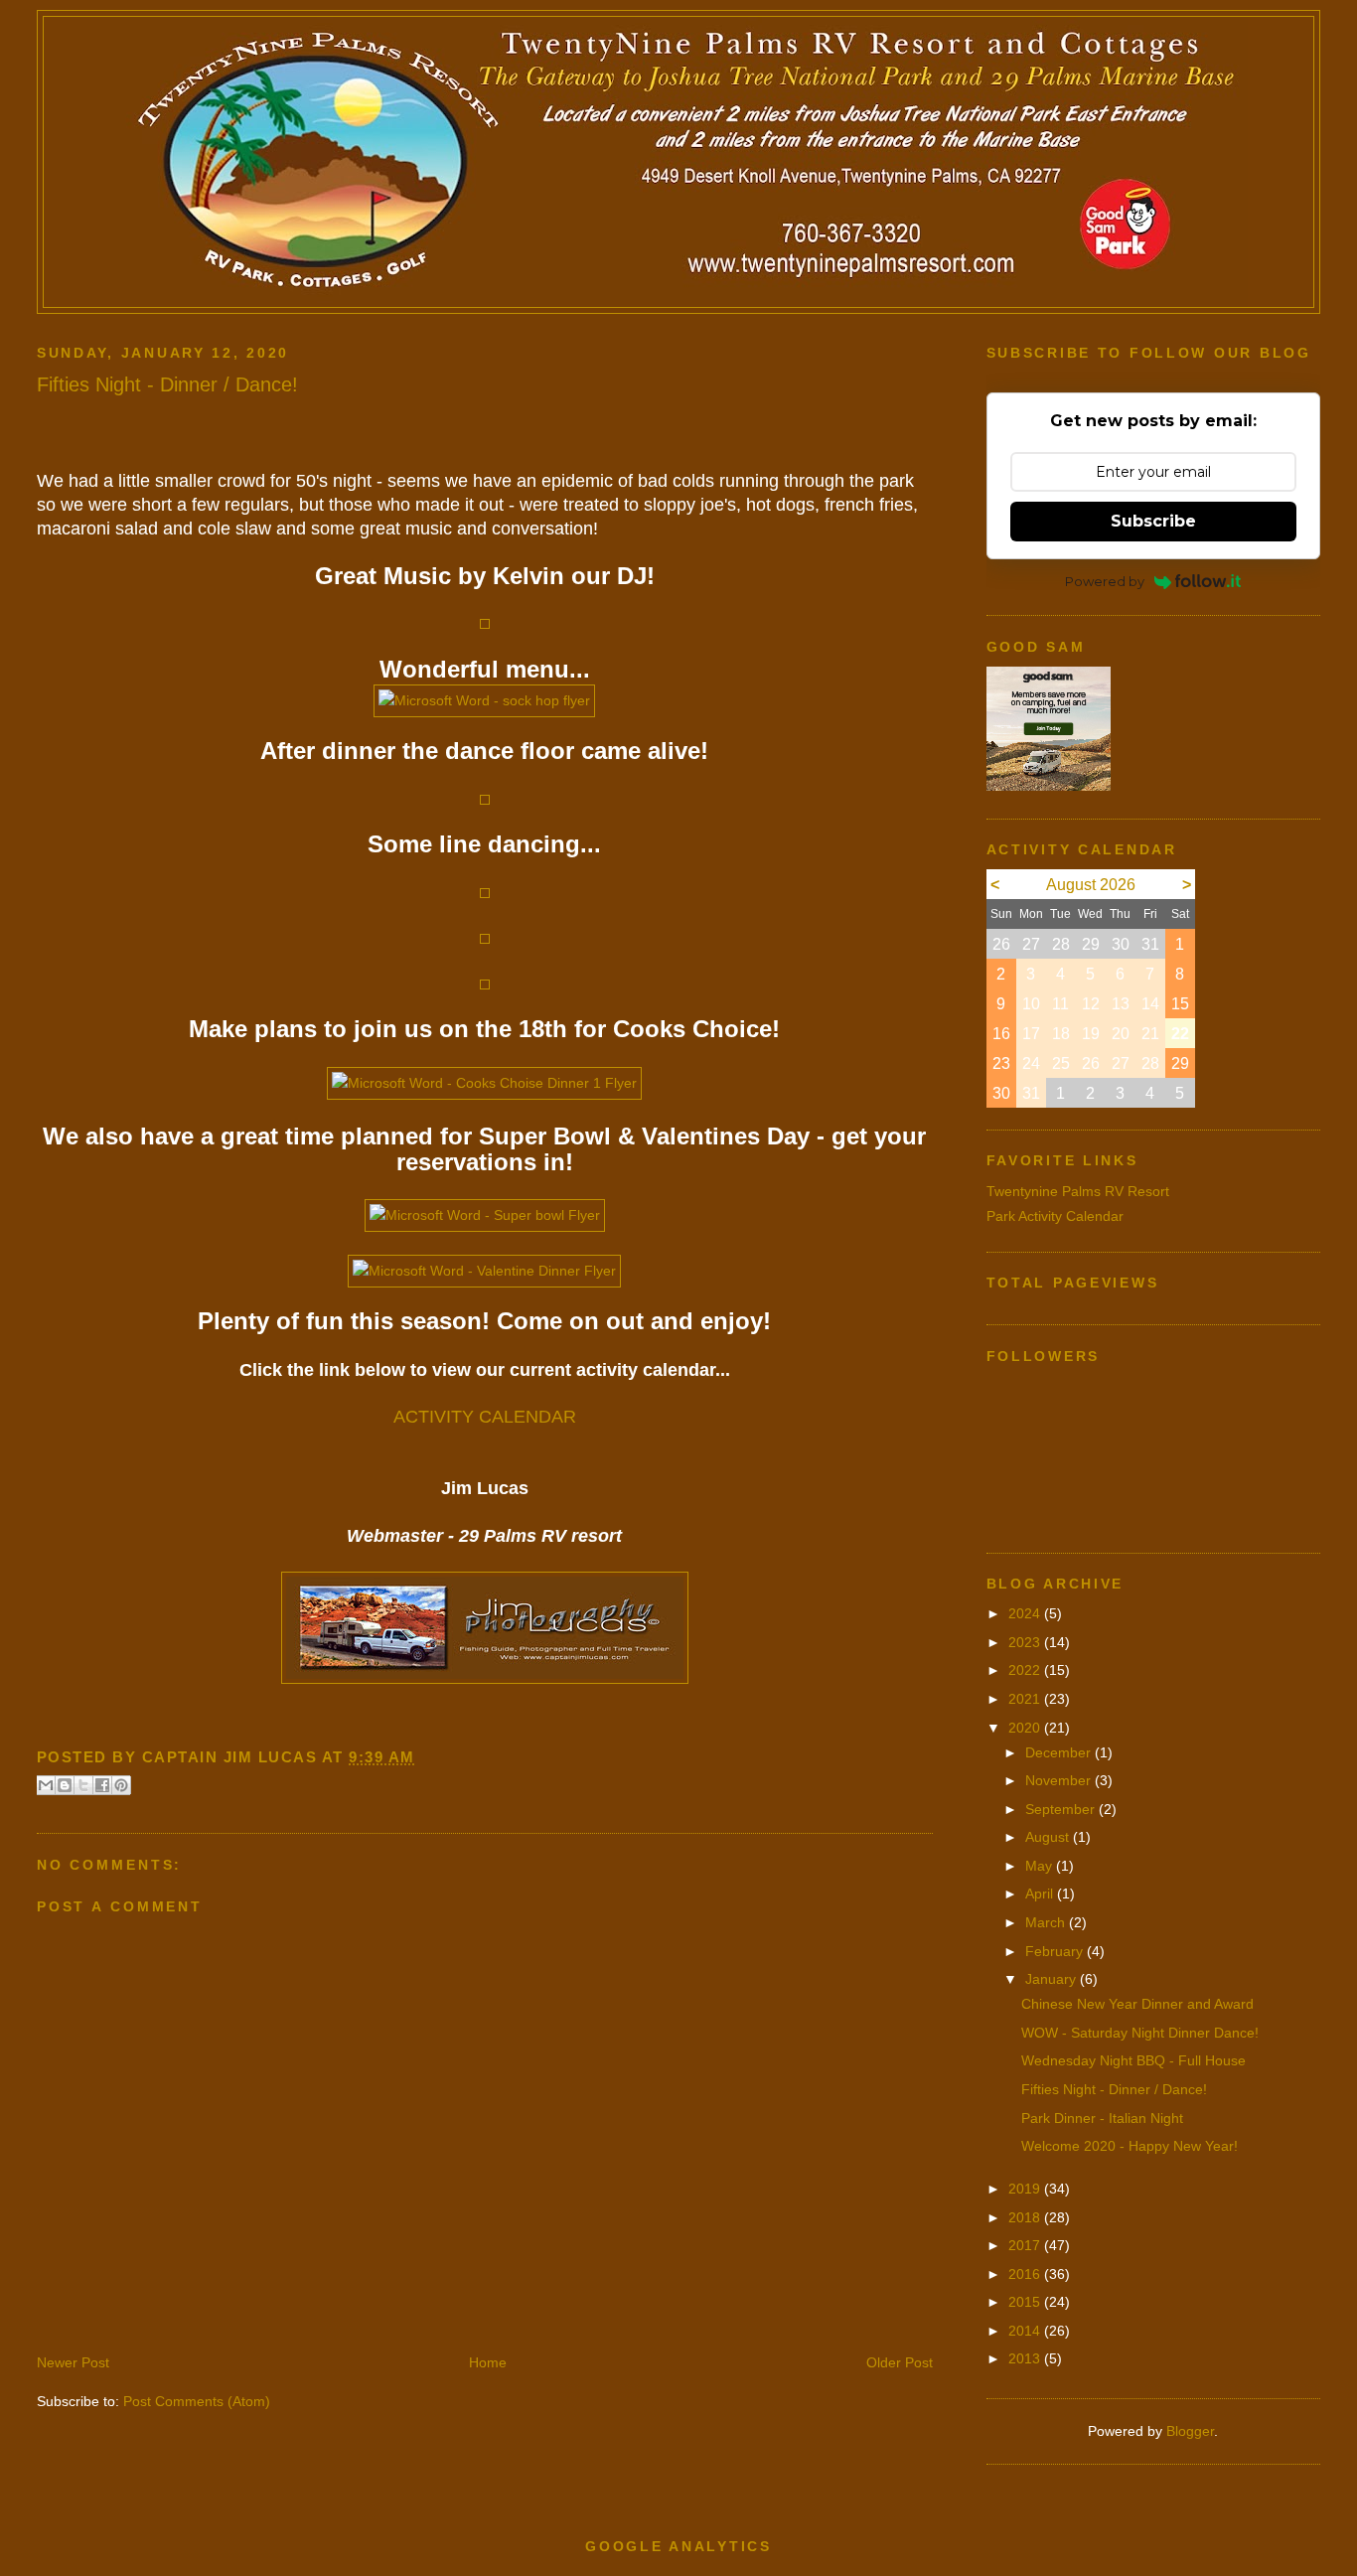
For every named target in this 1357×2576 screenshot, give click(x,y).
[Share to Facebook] (102, 1785)
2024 (1026, 1613)
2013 (1026, 2358)
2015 (1026, 2302)
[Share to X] (83, 1785)
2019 (1026, 2189)
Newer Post (73, 2362)
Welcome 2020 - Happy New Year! (1130, 2146)
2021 (1026, 1699)
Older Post (900, 2362)
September (1062, 1809)
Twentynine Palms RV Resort (1078, 1191)
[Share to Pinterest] (121, 1785)
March (1047, 1922)
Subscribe (1153, 521)
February (1056, 1951)
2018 (1026, 2217)
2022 (1026, 1670)
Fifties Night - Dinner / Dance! (1114, 2089)
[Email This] (46, 1785)
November (1060, 1780)
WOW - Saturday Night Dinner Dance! (1140, 2033)
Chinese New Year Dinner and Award (1137, 2004)
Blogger (1190, 2431)
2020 (1026, 1728)
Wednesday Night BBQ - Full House (1133, 2060)
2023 (1026, 1642)
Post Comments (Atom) (197, 2401)
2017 (1026, 2245)
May (1041, 1866)
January (1053, 1979)
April (1041, 1894)
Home (488, 2362)
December (1060, 1752)
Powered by (1105, 581)
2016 (1026, 2274)
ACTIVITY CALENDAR (485, 1417)
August (1049, 1837)
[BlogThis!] (65, 1785)
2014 (1026, 2331)
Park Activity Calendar (1055, 1216)
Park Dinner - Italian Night (1102, 2118)
